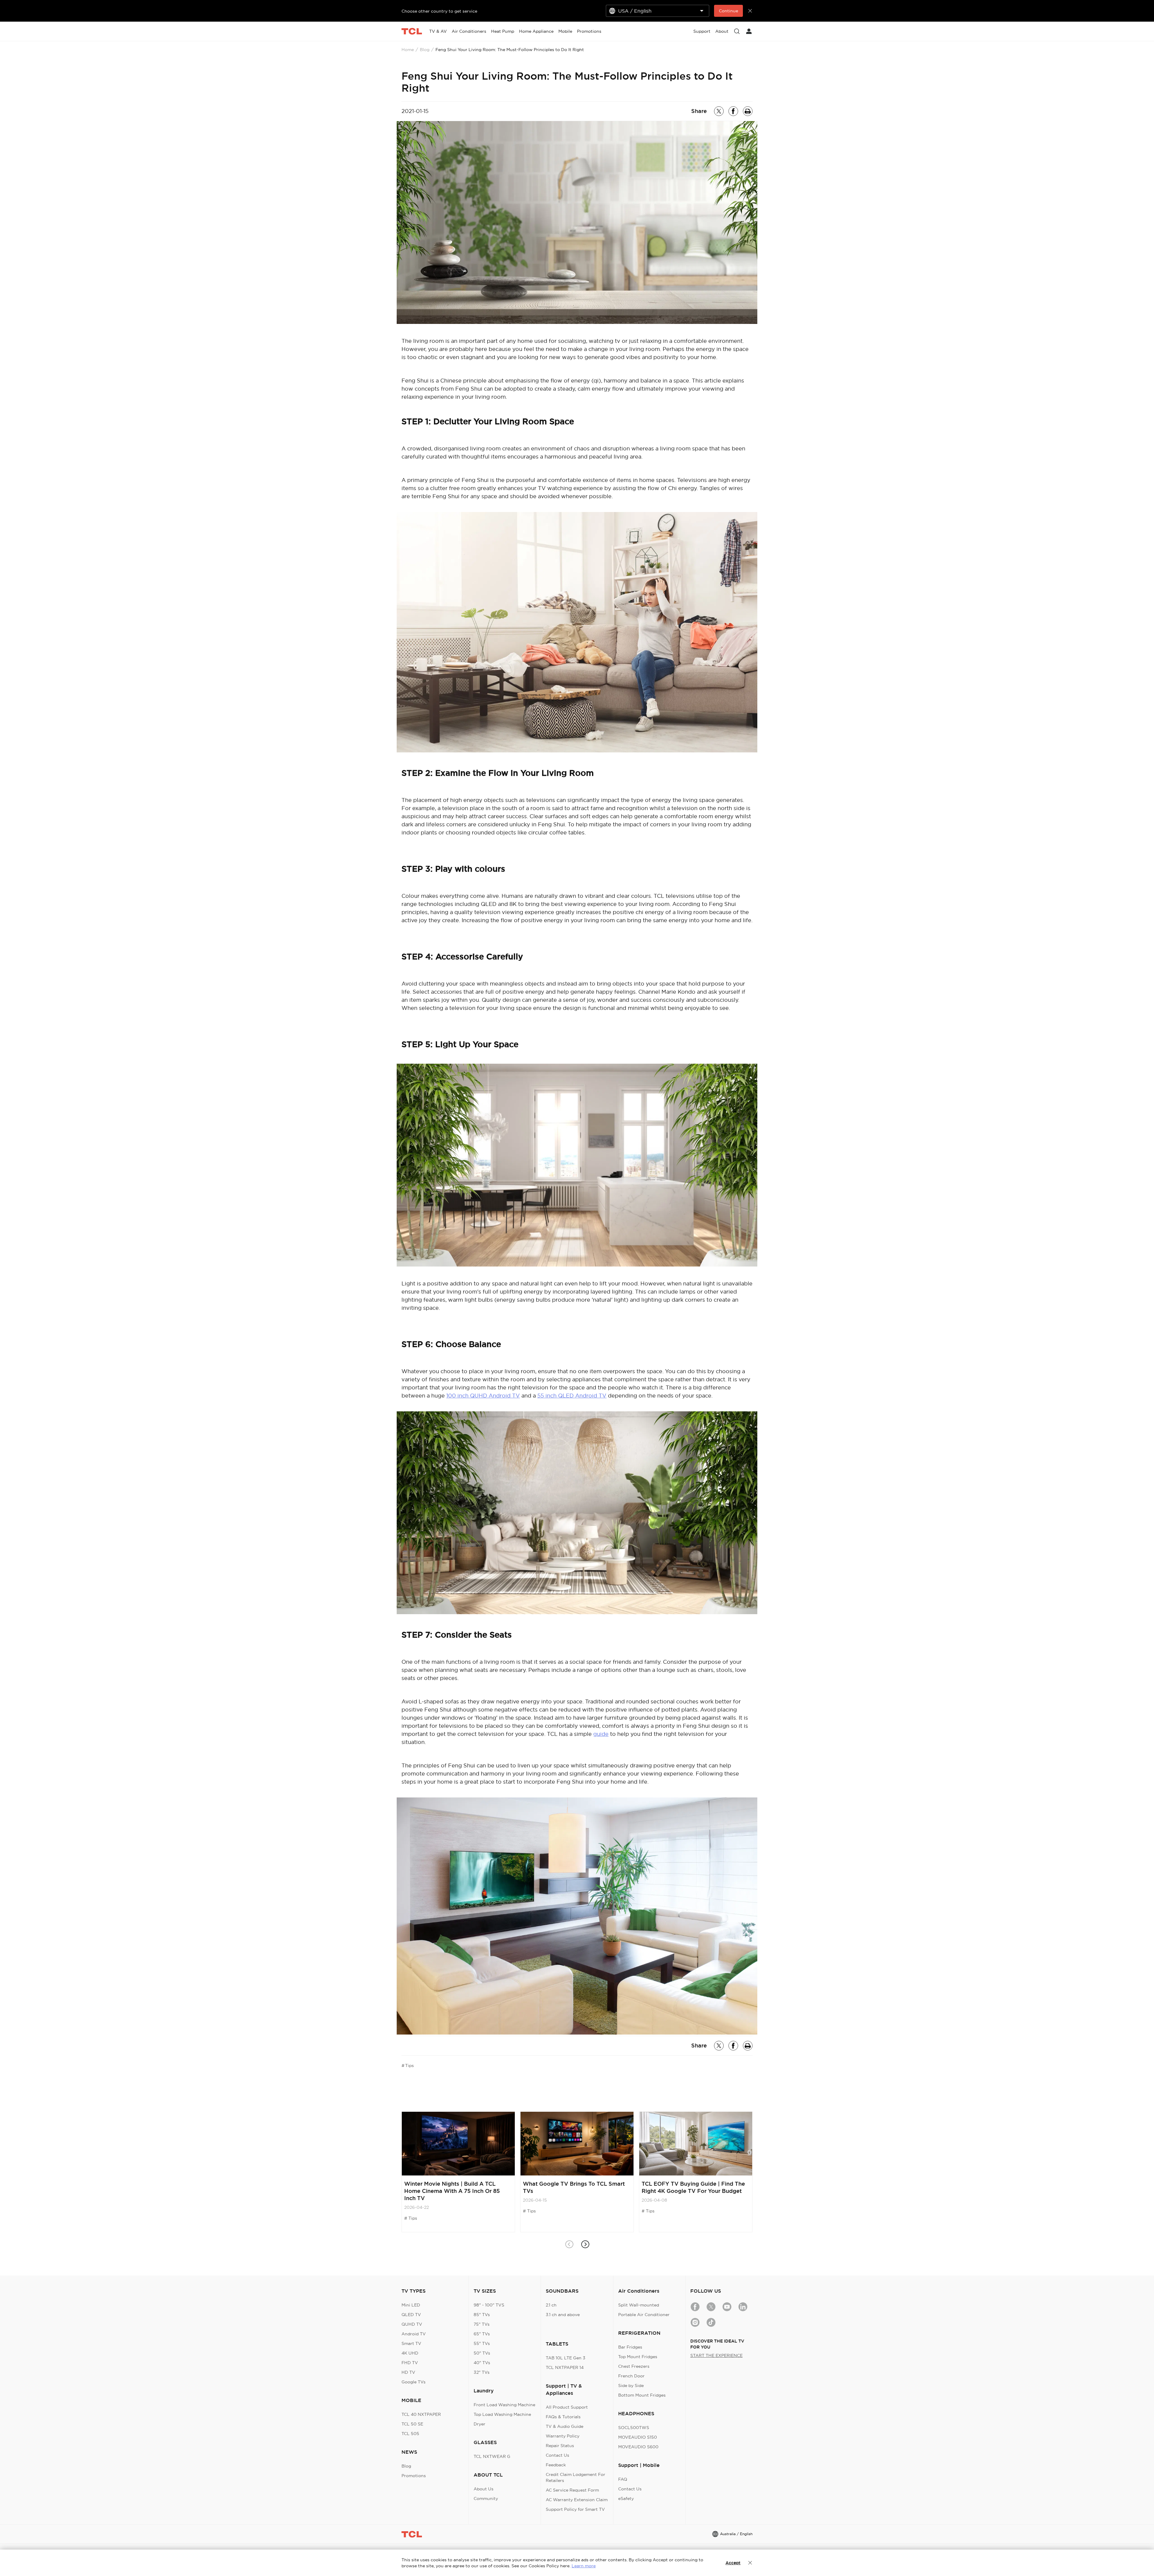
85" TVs (482, 2315)
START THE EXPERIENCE (716, 2355)
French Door (631, 2376)
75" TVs (482, 2324)
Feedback (556, 2465)
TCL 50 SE (412, 2424)
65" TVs (482, 2334)
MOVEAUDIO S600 (638, 2447)
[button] (585, 2244)
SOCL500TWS (634, 2428)
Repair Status (560, 2446)
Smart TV (411, 2343)
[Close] (750, 2563)
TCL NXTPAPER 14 (565, 2367)
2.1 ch (551, 2305)
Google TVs (414, 2382)
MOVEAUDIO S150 (638, 2437)
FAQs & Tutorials (563, 2417)
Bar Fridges (630, 2347)
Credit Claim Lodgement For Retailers (575, 2477)
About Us (484, 2489)
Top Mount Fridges (638, 2357)
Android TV (414, 2334)
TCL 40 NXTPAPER (421, 2414)
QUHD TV (412, 2324)
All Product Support (567, 2407)
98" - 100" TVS (489, 2305)
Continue (728, 11)
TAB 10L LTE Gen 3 (566, 2358)
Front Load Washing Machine (504, 2405)
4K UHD (410, 2353)
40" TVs (482, 2363)
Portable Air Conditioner (644, 2315)
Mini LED (411, 2305)
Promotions (414, 2476)
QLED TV (411, 2315)
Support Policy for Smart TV (575, 2509)
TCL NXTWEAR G (492, 2456)
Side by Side (631, 2385)
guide (601, 1734)
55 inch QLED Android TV (572, 1396)
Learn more (584, 2566)
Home (408, 50)
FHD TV (410, 2363)
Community (486, 2498)
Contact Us (557, 2455)
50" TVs (482, 2353)
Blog (425, 50)
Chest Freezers (634, 2366)
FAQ (623, 2479)
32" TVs (482, 2372)
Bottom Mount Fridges (642, 2395)
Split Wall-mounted (639, 2305)
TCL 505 (410, 2434)
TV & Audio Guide (565, 2426)
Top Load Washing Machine (502, 2414)
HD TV (408, 2372)
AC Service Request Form (572, 2490)
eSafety (626, 2498)
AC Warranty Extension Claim (577, 2500)
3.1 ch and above (563, 2315)
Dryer (479, 2424)
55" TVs (482, 2343)
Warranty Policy (563, 2436)
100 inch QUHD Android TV (483, 1396)
